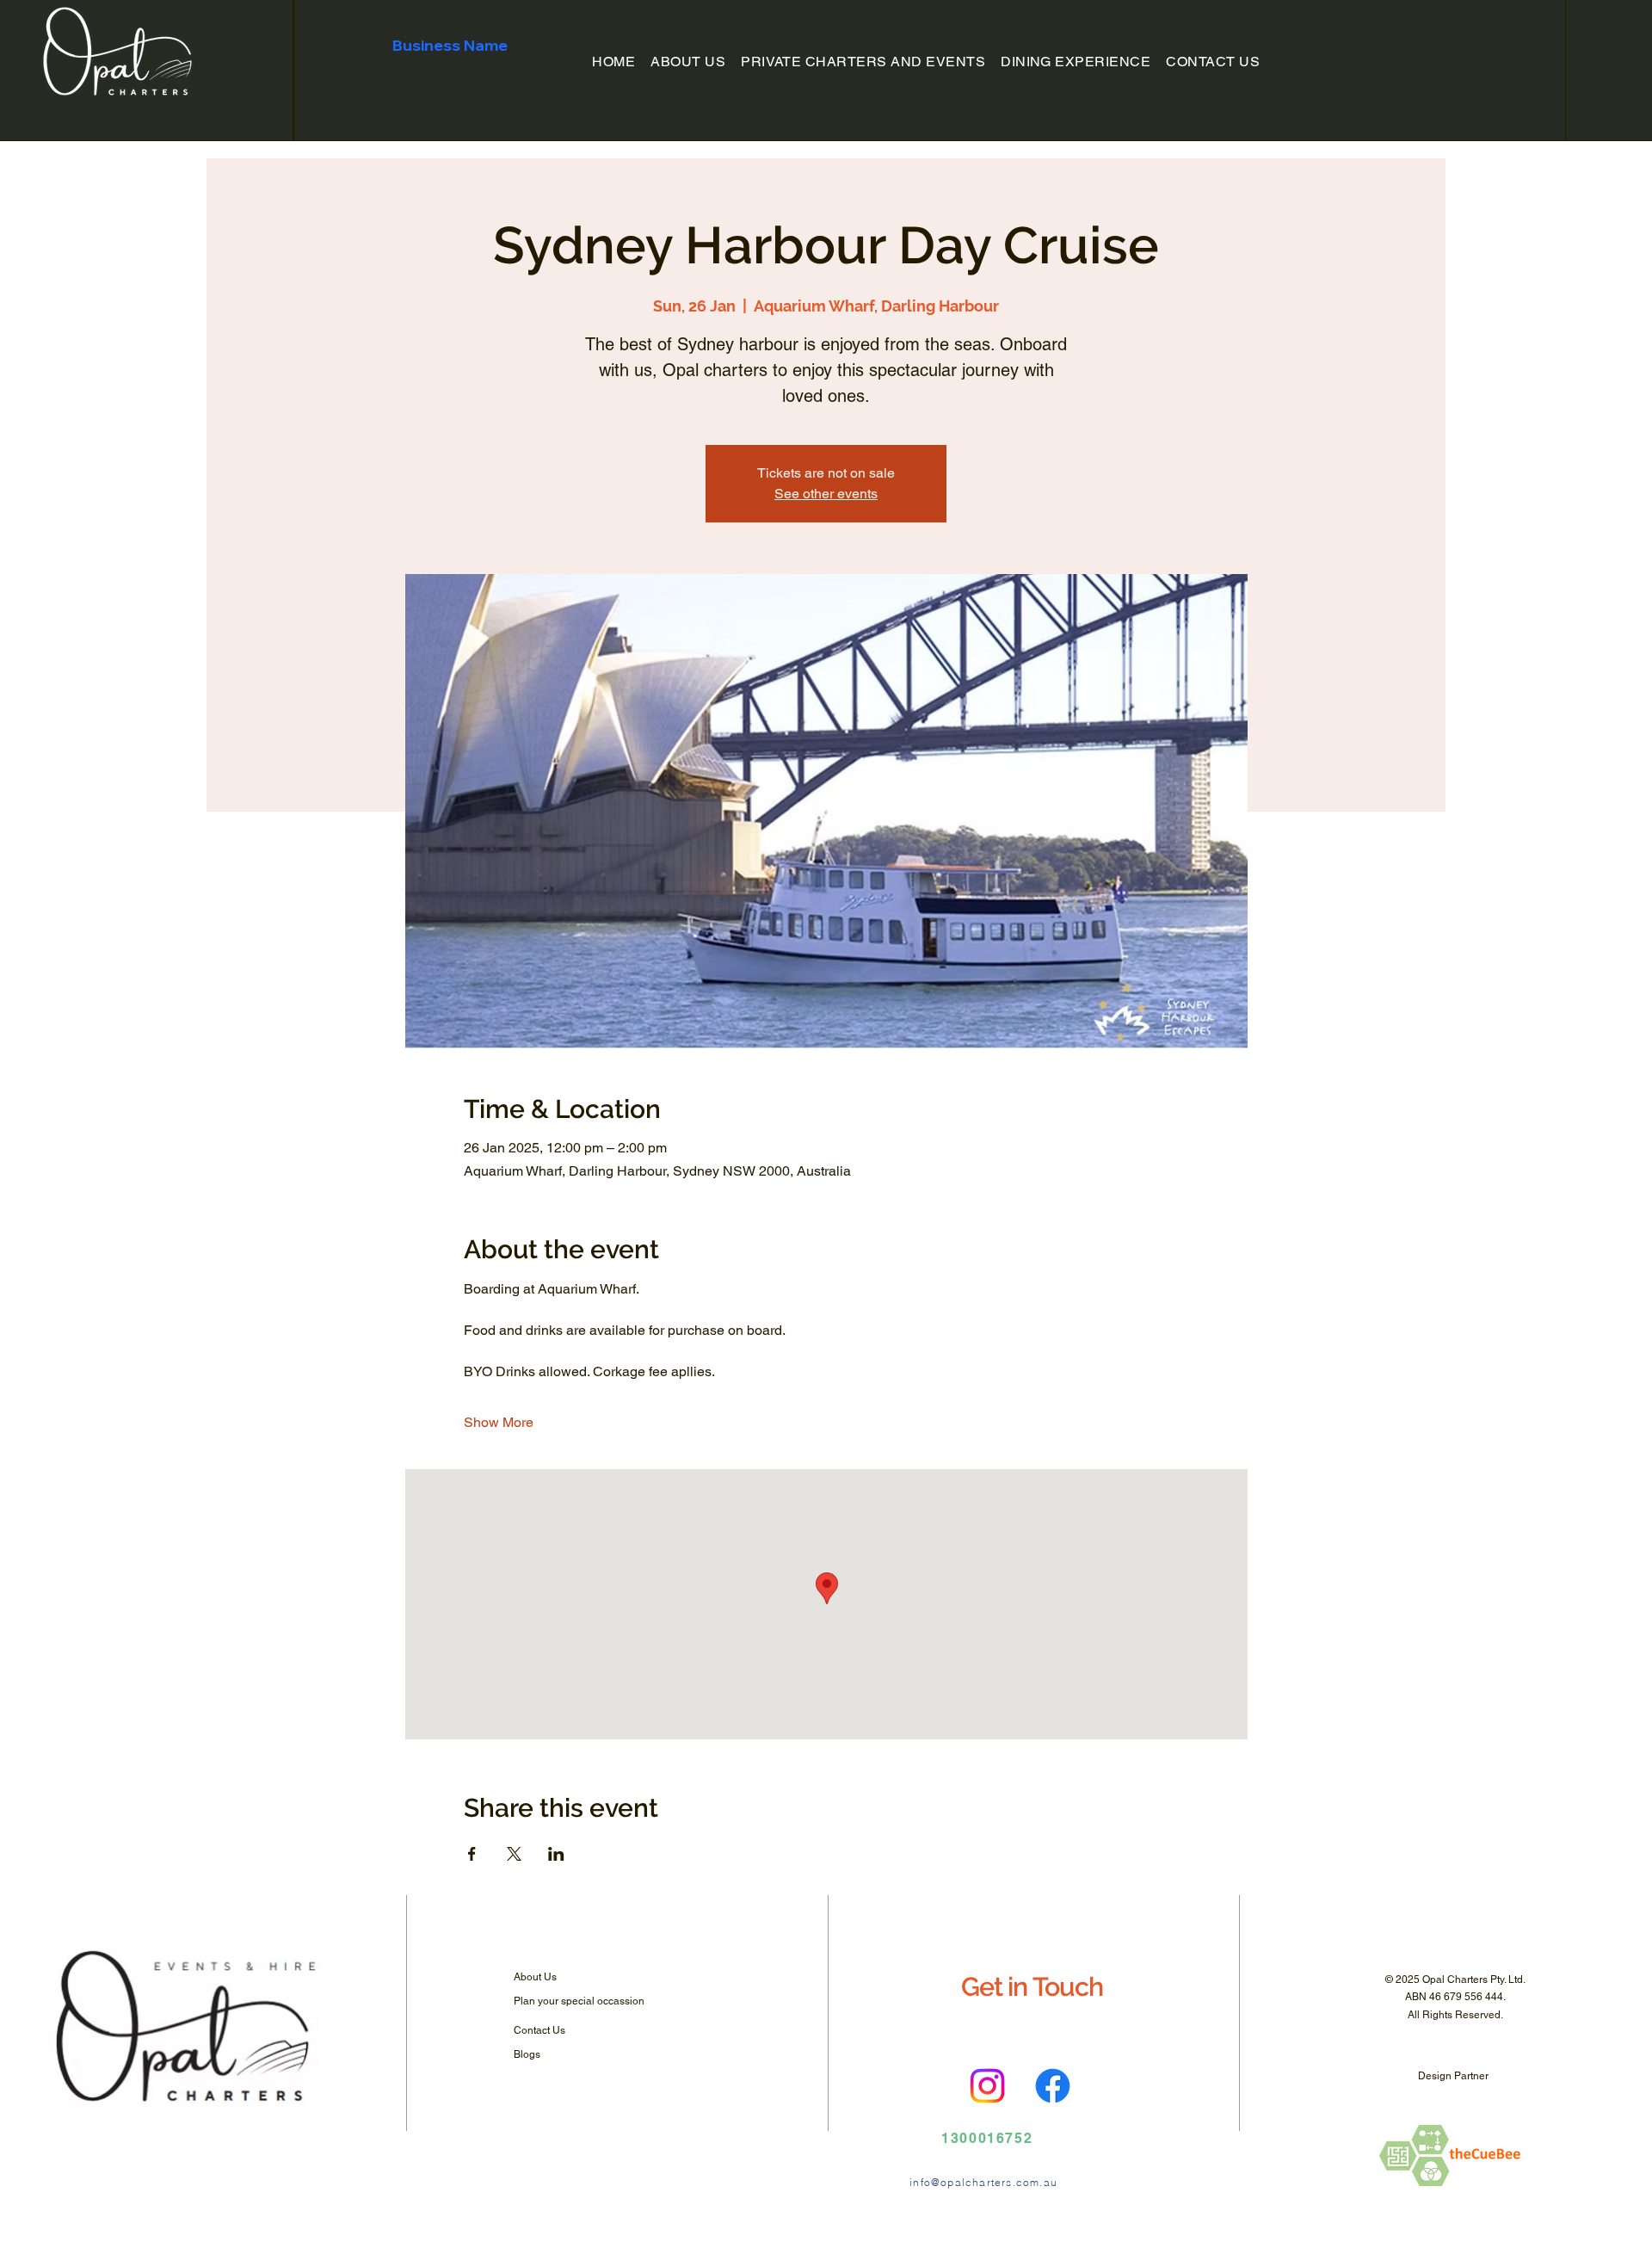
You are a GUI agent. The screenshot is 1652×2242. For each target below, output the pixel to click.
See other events (826, 494)
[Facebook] (1053, 2086)
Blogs (527, 2054)
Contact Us (539, 2030)
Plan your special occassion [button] (579, 2001)
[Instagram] (987, 2086)
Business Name (450, 45)
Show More (499, 1422)
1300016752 (987, 2138)
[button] (863, 62)
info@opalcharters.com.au (983, 2182)
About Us (535, 1977)
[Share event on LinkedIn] (556, 1854)
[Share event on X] (514, 1854)
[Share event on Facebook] (472, 1854)
